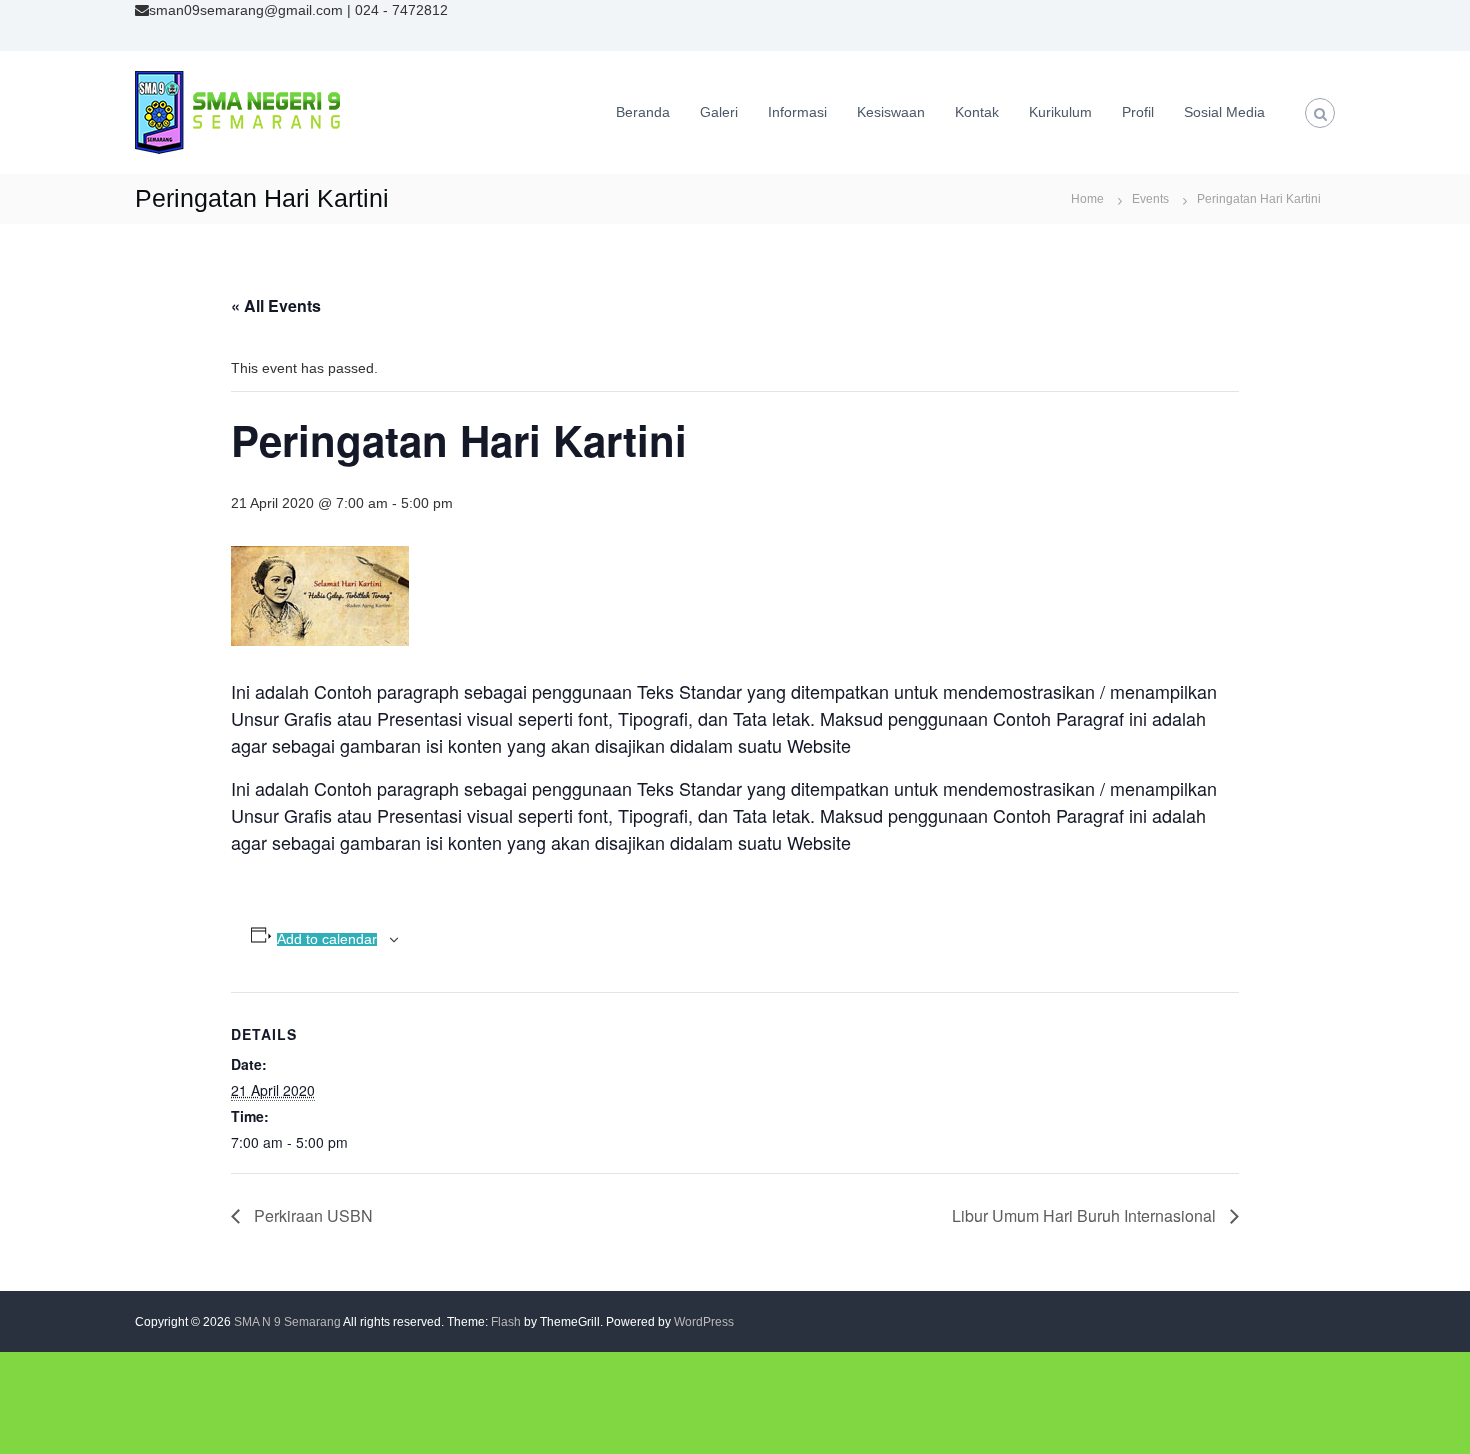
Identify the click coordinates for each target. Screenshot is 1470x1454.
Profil (1138, 112)
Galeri (719, 112)
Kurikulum (1060, 112)
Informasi (797, 112)
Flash (506, 1322)
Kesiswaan (891, 112)
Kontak (977, 112)
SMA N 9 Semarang (287, 1322)
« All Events (276, 305)
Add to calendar (327, 939)
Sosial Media (1224, 112)
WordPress (704, 1322)
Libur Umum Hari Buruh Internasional (1086, 1215)
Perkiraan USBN (311, 1215)
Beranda (643, 112)
